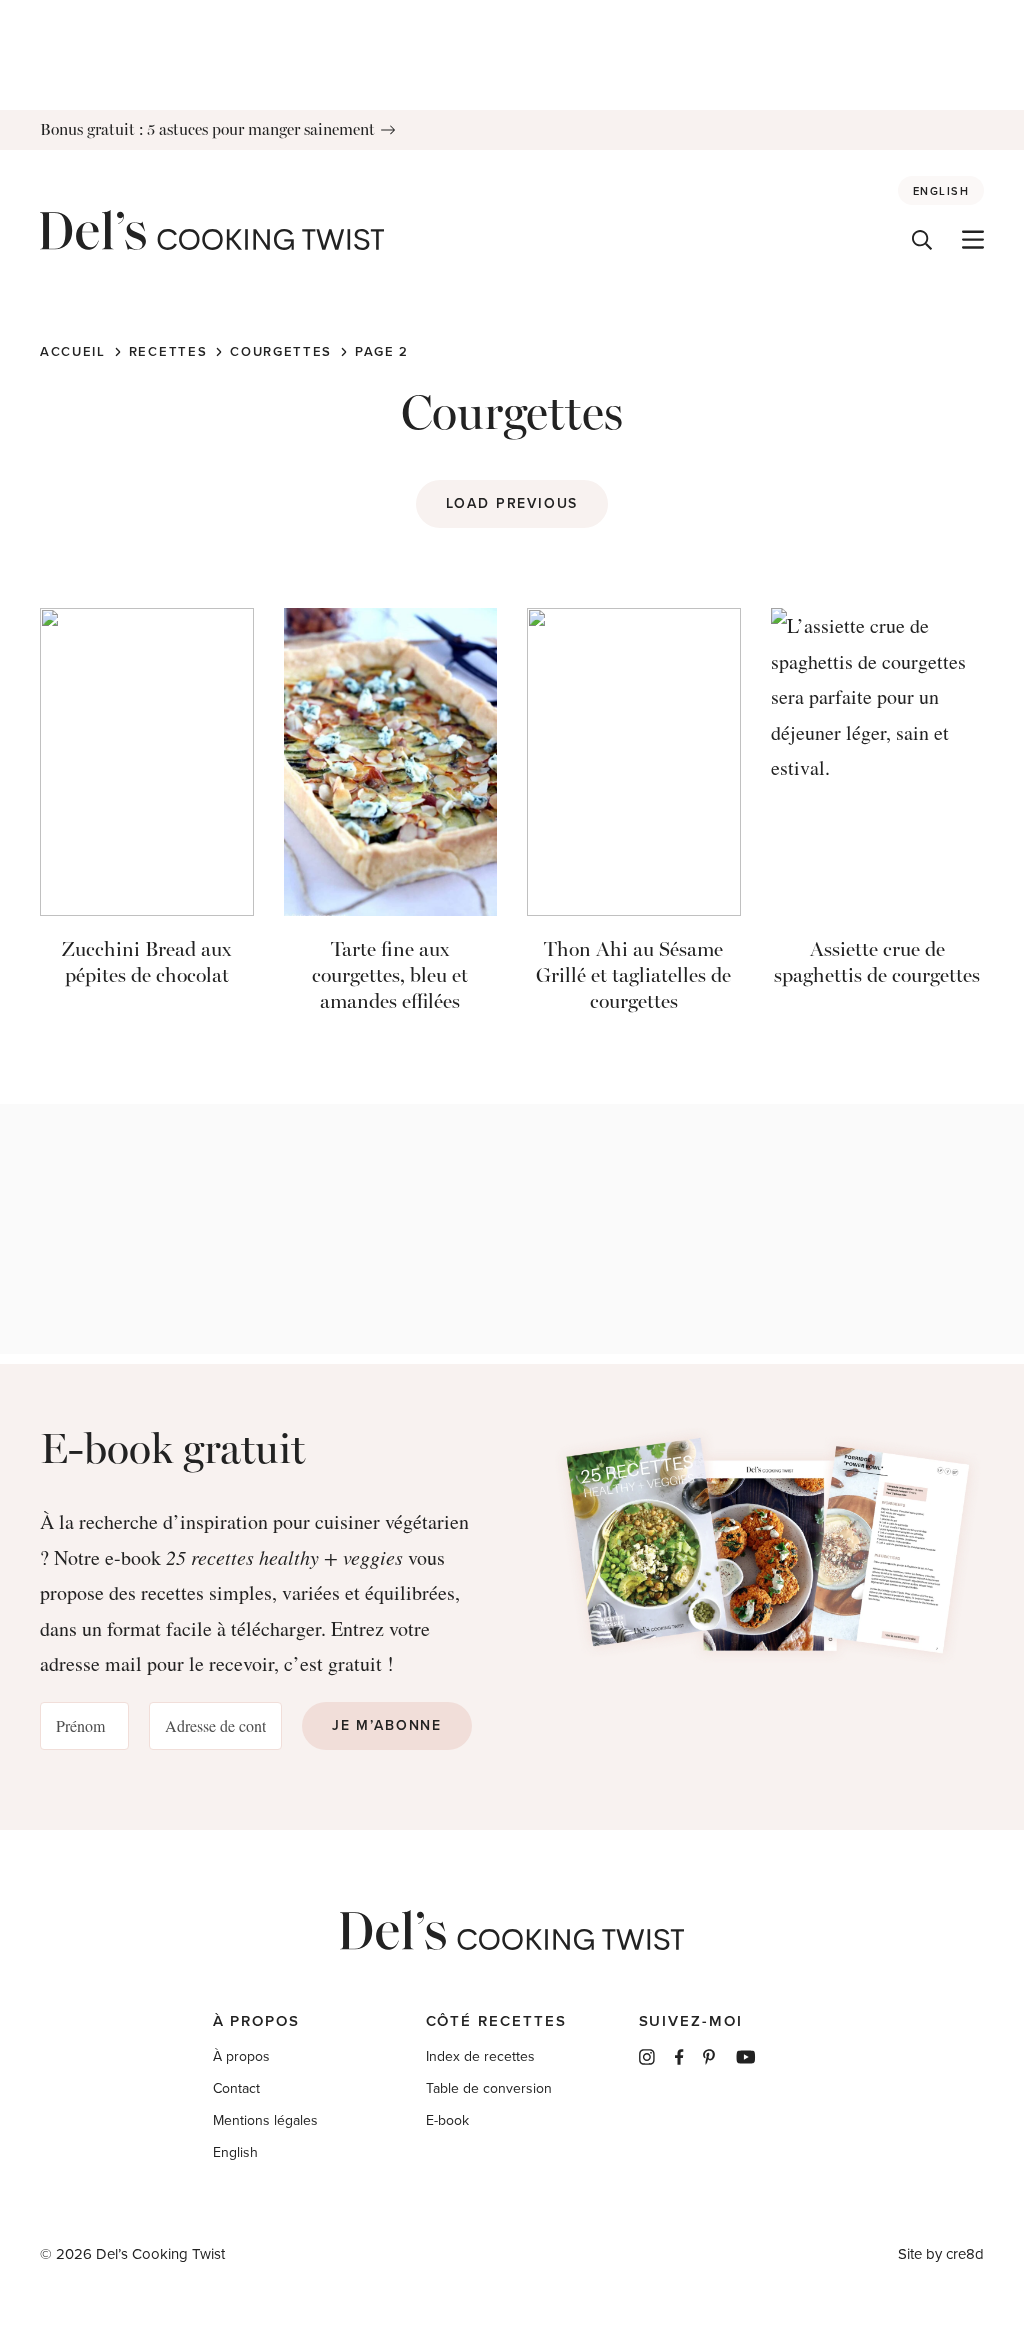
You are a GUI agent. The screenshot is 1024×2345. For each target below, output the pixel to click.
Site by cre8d (941, 2254)
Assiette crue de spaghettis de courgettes (877, 962)
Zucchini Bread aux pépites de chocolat (146, 962)
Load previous (512, 503)
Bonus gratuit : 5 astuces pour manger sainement (207, 129)
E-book (447, 2120)
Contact (236, 2088)
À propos (241, 2056)
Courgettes (281, 351)
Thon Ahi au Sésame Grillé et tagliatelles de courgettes (633, 975)
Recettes (168, 351)
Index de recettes (480, 2056)
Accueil (73, 351)
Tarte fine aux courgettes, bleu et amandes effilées (390, 975)
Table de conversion (489, 2088)
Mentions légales (265, 2120)
